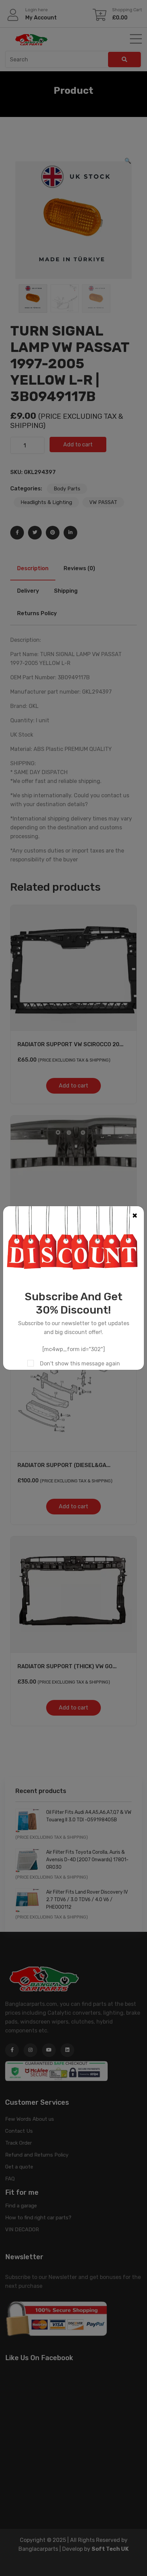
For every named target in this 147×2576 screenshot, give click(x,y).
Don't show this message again (80, 1364)
